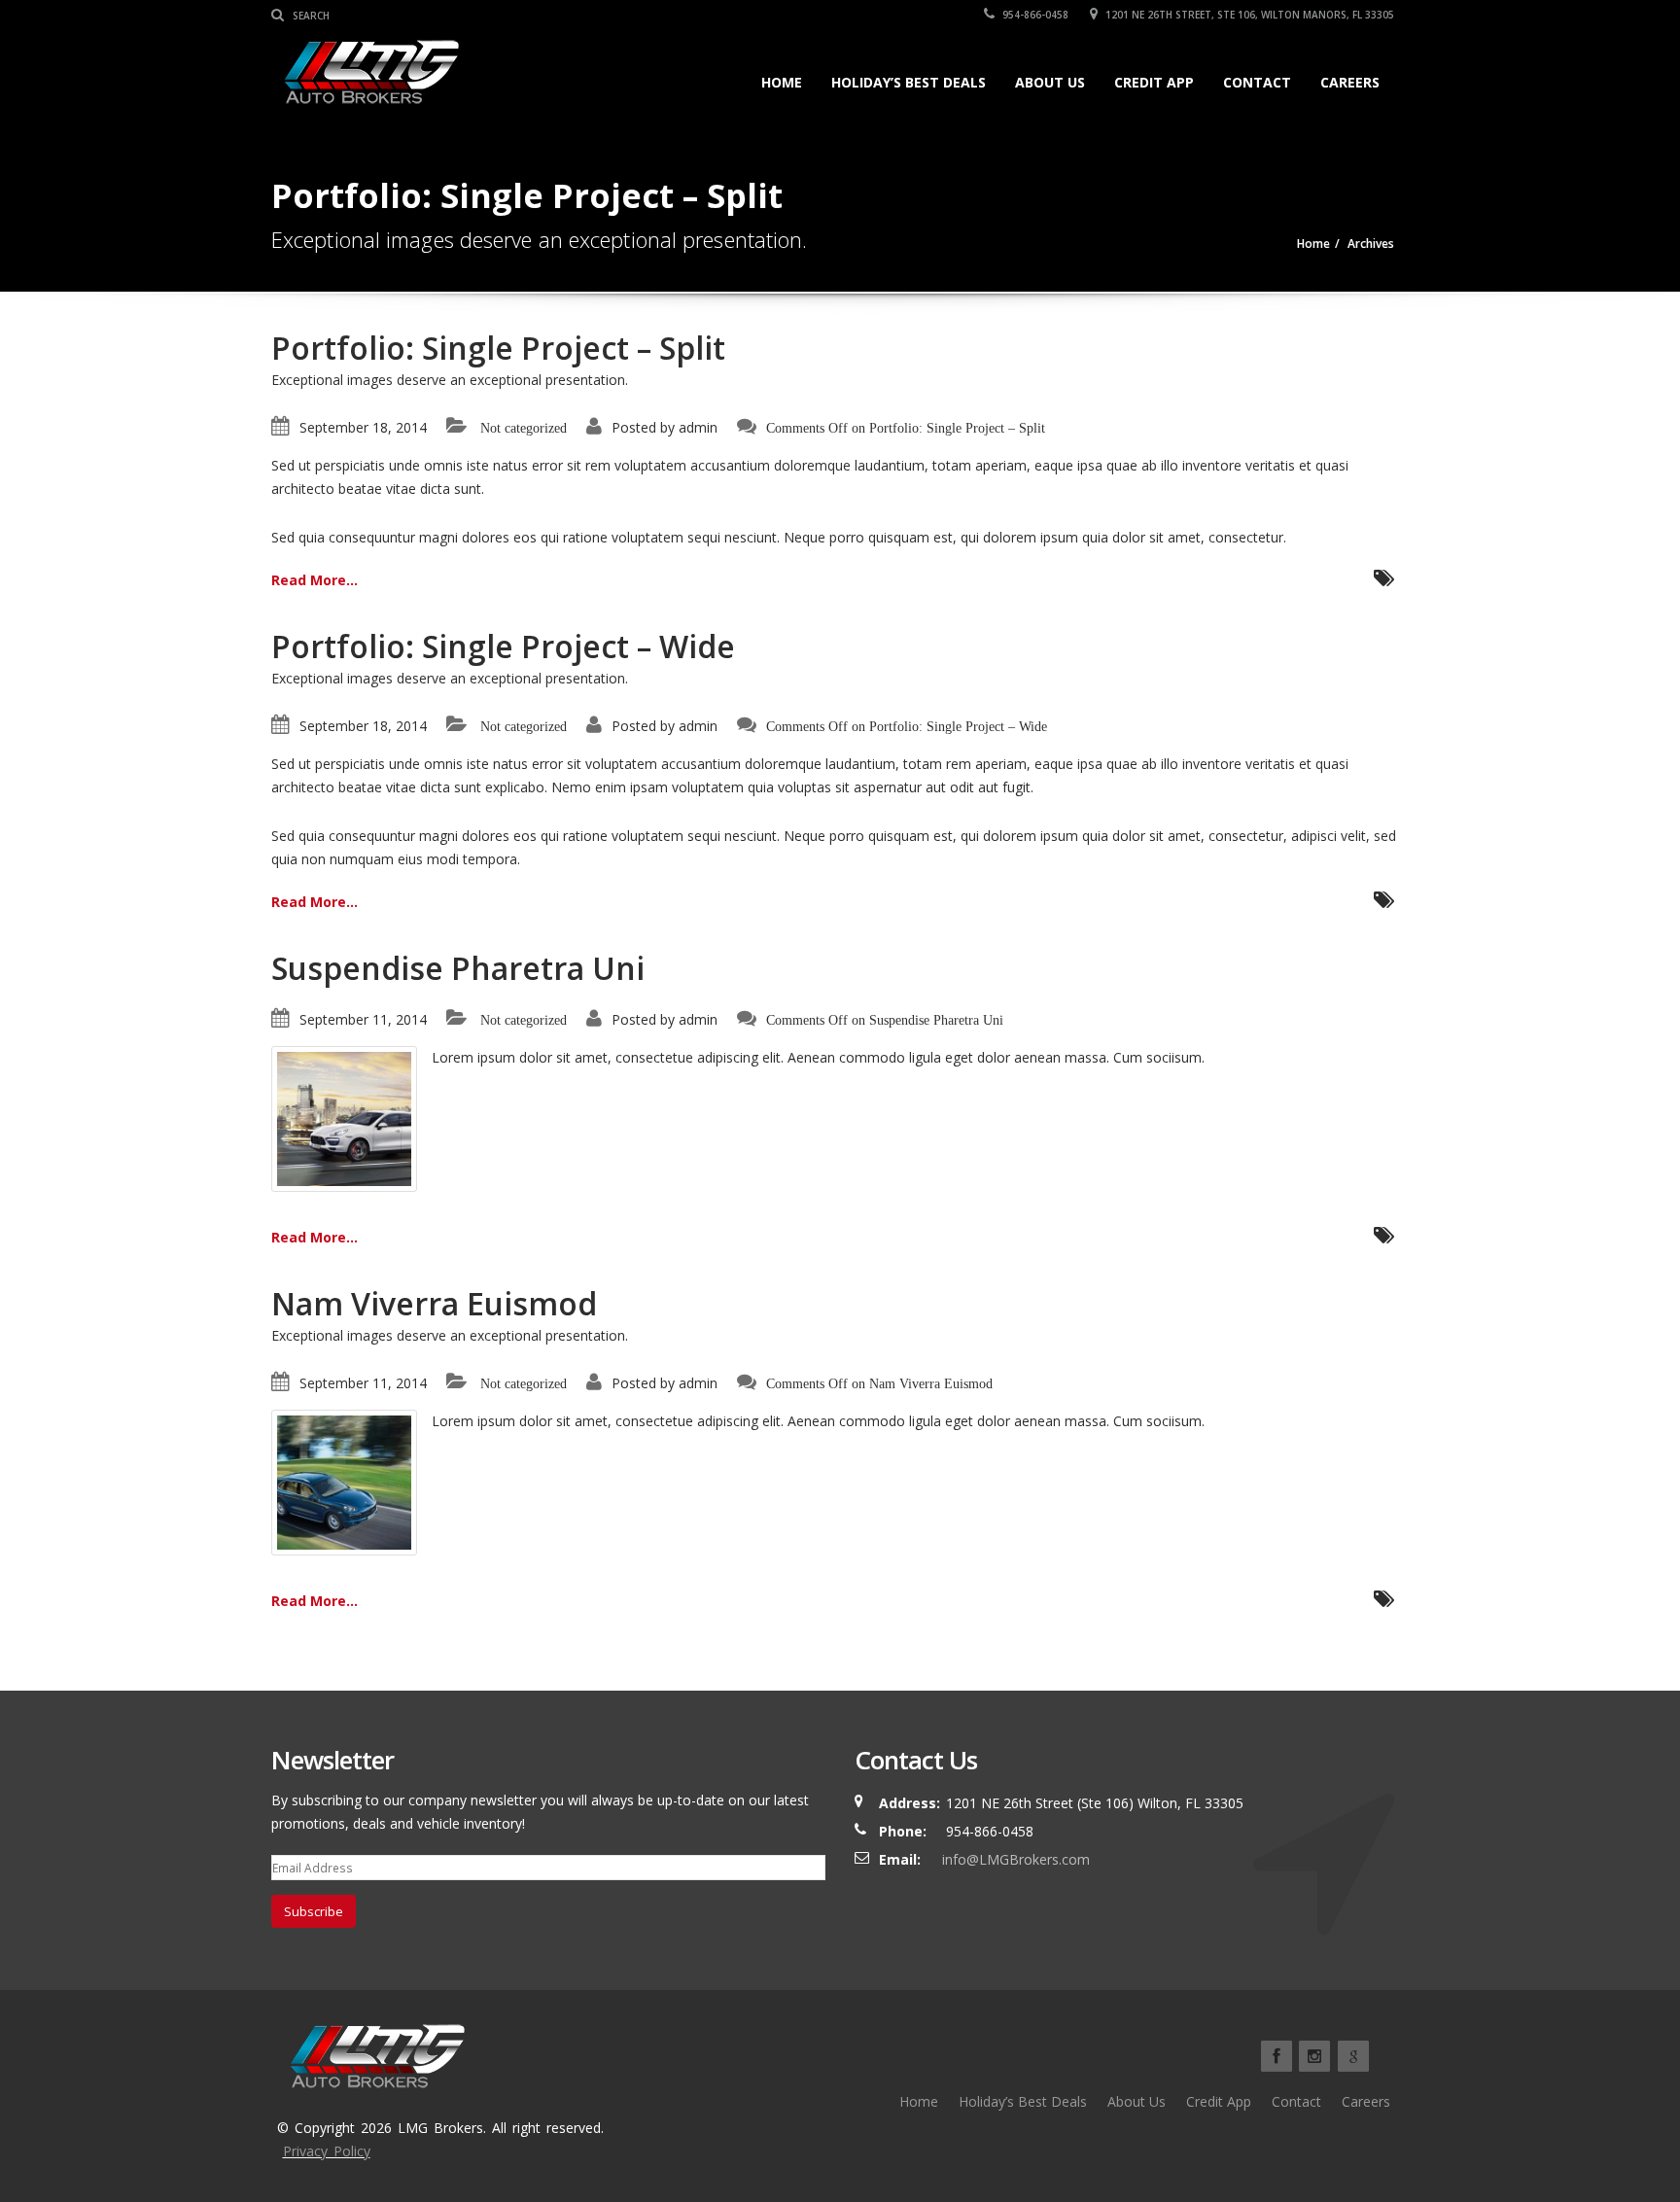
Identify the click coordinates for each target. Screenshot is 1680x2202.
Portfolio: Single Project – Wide (503, 646)
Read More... (315, 580)
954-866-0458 (1034, 15)
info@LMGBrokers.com (1016, 1859)
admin (698, 427)
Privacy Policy (327, 2151)
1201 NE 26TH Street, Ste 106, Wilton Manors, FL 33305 (1248, 15)
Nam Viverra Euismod (434, 1303)
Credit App (1154, 82)
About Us (1050, 82)
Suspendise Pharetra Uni (458, 968)
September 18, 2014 (363, 427)
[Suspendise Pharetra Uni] (344, 1118)
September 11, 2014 (363, 1019)
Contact (1257, 82)
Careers (1350, 82)
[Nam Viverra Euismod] (344, 1481)
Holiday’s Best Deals (909, 82)
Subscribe (314, 1911)
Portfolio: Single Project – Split (498, 348)
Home (782, 82)
